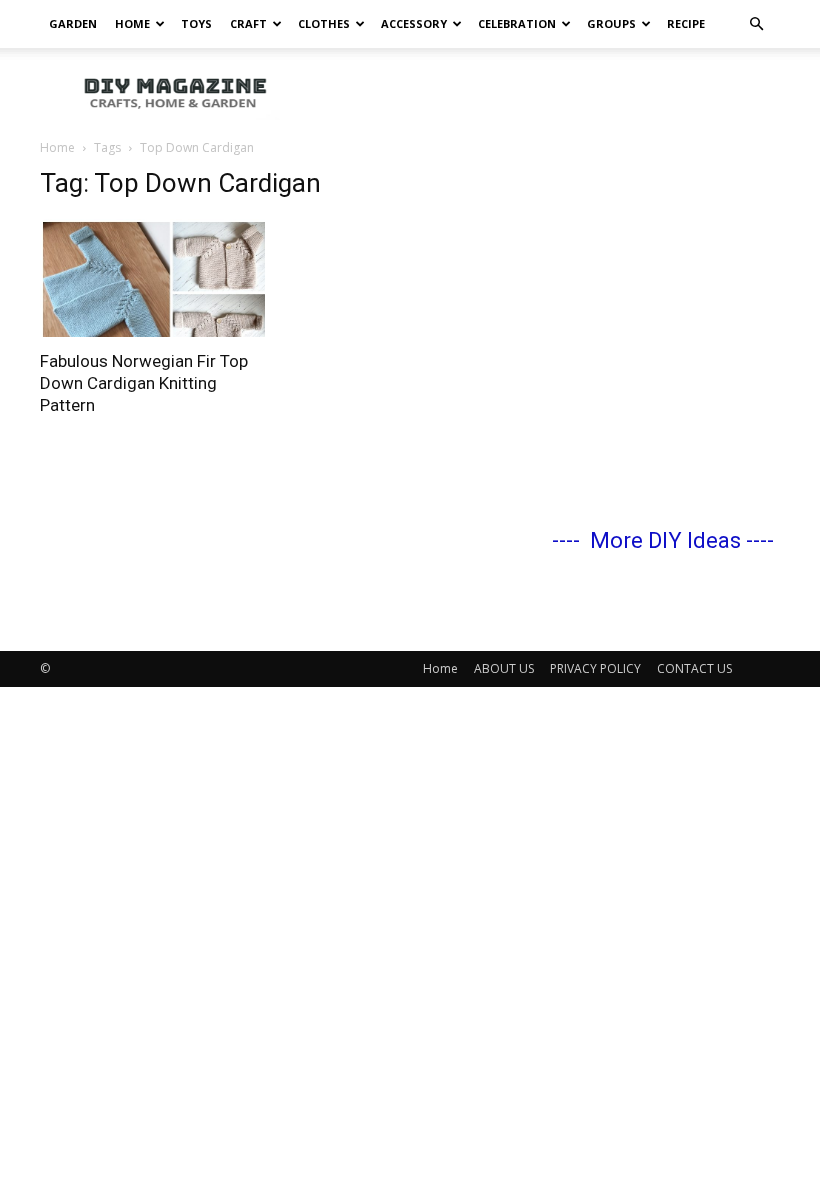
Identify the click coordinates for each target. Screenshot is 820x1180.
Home (132, 23)
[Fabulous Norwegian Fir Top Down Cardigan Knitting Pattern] (154, 278)
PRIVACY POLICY (595, 668)
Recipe (686, 23)
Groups (611, 23)
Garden (73, 23)
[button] (756, 24)
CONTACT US (694, 668)
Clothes (324, 23)
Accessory (414, 23)
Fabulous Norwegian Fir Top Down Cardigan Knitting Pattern (144, 383)
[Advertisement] (545, 92)
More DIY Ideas (665, 540)
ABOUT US (504, 668)
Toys (196, 23)
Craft (248, 23)
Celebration (517, 23)
